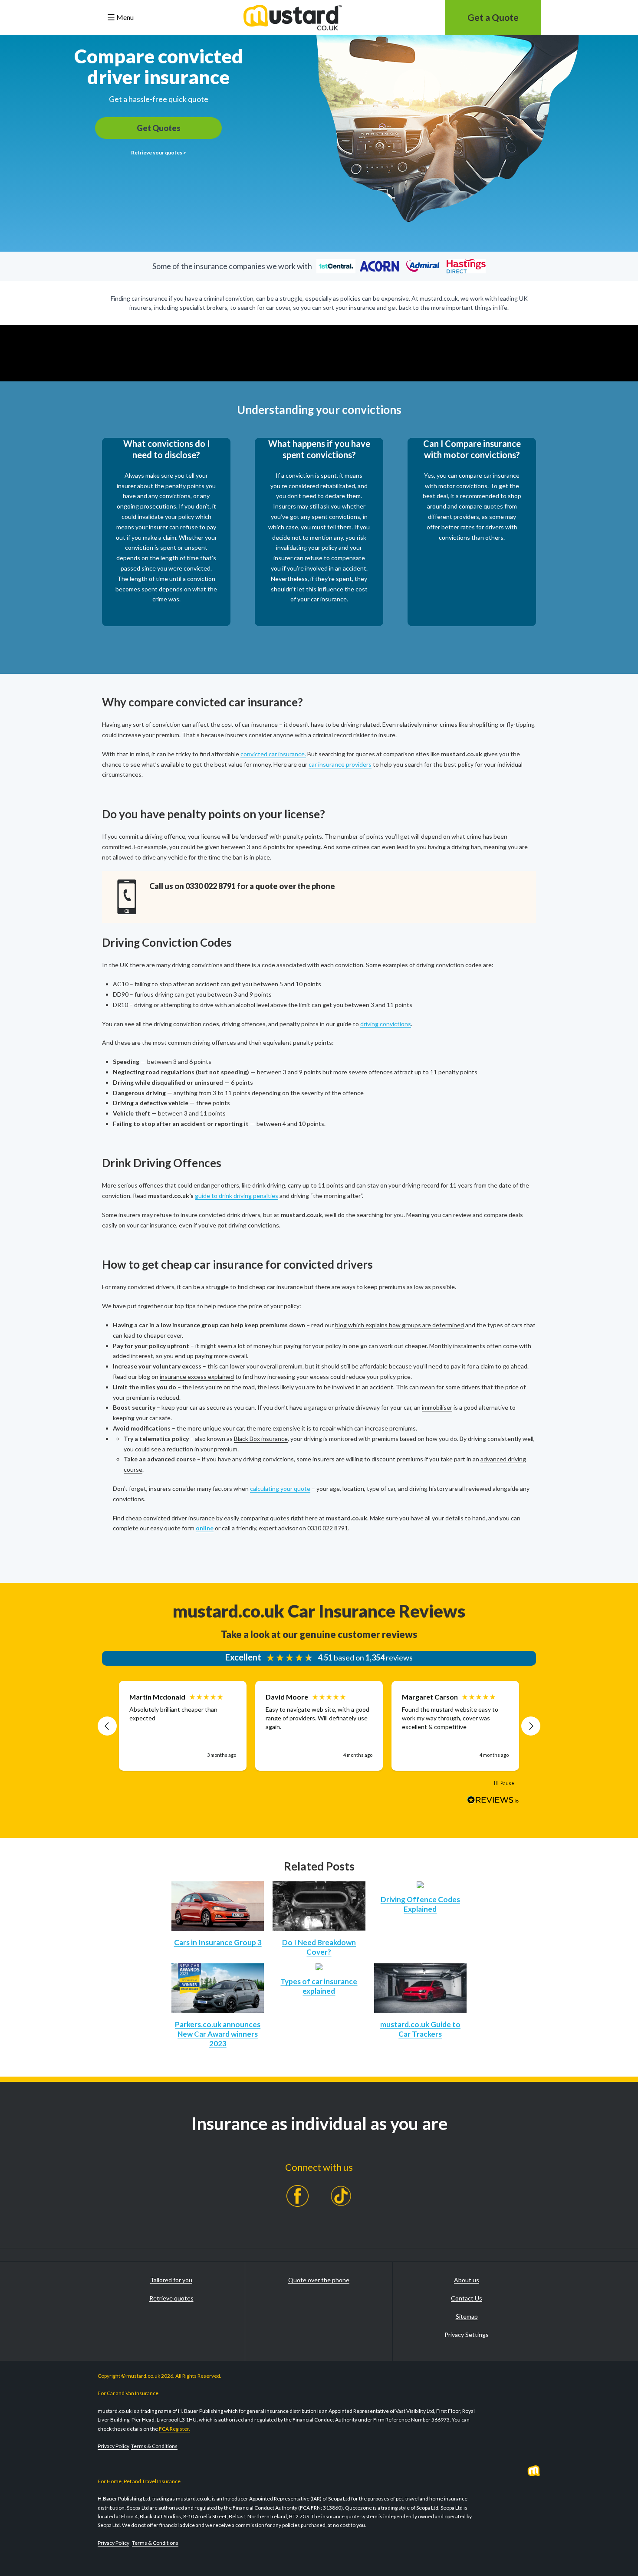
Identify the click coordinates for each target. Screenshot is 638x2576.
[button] (107, 1726)
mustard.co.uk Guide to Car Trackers (420, 2029)
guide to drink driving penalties (237, 1196)
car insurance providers (340, 764)
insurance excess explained (197, 1377)
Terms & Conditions (154, 2446)
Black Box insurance (261, 1439)
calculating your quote (280, 1488)
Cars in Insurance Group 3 (218, 1942)
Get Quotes (159, 128)
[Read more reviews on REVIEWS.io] (493, 1802)
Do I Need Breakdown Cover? (319, 1947)
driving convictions (386, 1024)
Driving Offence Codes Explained (420, 1904)
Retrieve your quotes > (159, 153)
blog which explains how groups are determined (400, 1325)
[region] (319, 1726)
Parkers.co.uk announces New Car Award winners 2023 (218, 2034)
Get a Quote (493, 17)
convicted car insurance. (273, 754)
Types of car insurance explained (319, 1986)
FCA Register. (174, 2429)
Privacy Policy (113, 2446)
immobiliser (437, 1407)
